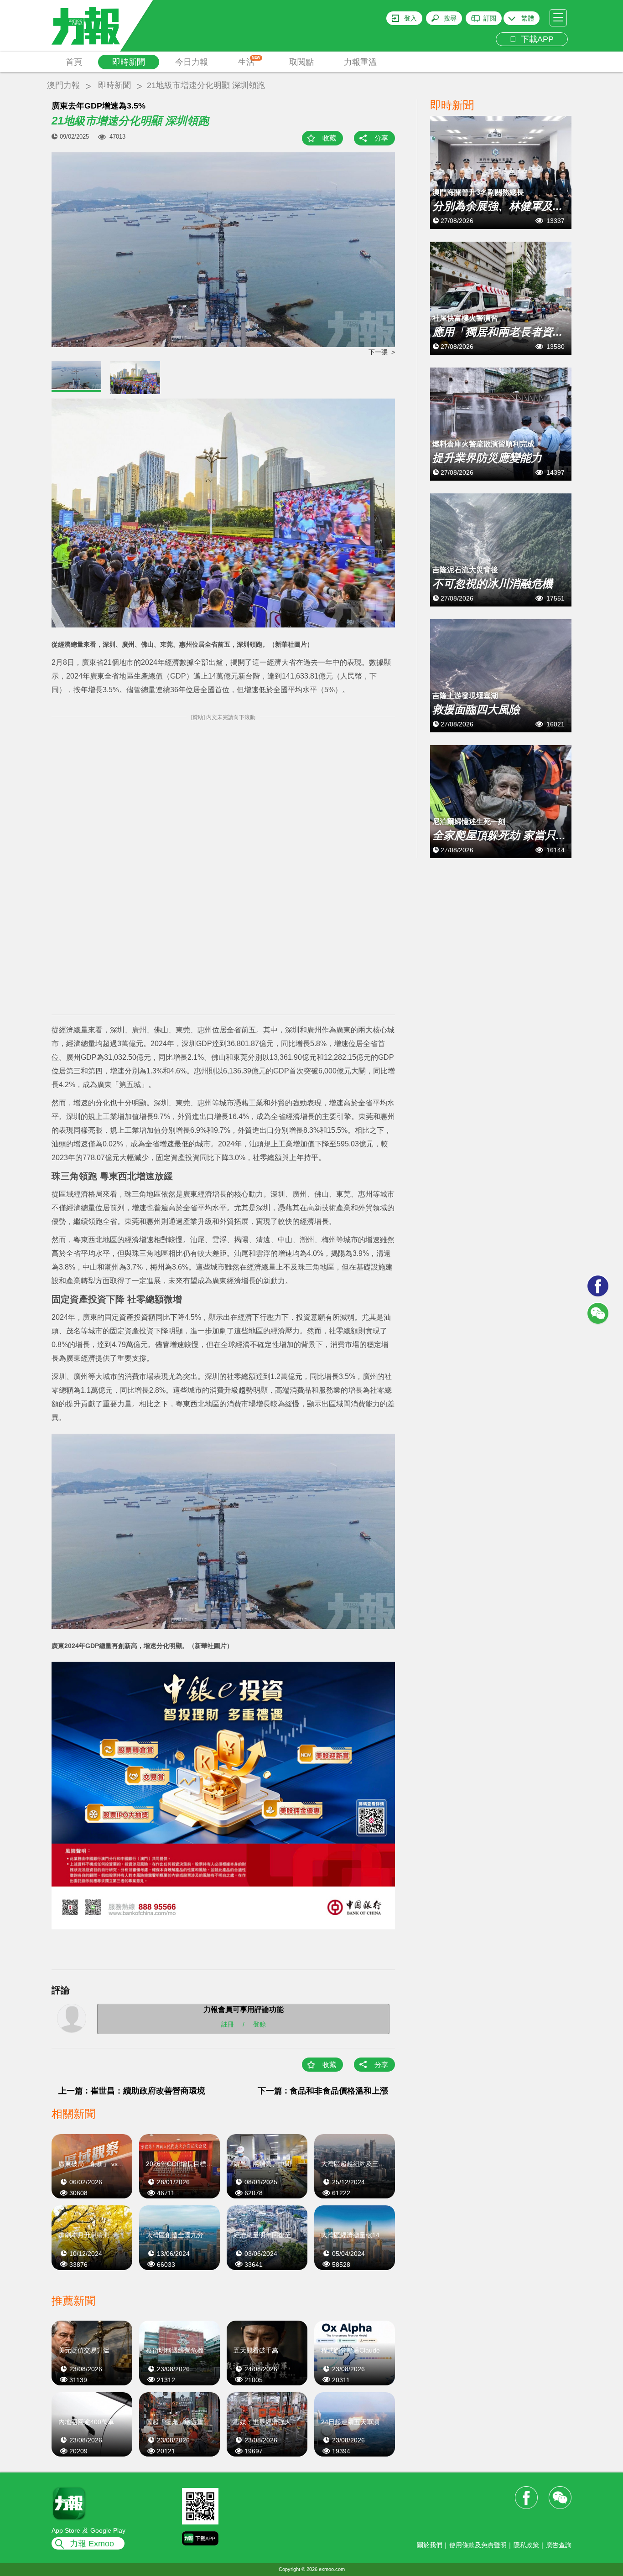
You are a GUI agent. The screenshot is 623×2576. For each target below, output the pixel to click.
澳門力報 (63, 85)
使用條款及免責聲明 (478, 2545)
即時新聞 (129, 62)
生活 (249, 61)
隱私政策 (526, 2545)
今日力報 (192, 62)
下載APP (535, 39)
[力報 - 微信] (598, 1313)
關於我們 (430, 2545)
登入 (410, 18)
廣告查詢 (559, 2545)
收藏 (329, 138)
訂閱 (490, 18)
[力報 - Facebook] (598, 1286)
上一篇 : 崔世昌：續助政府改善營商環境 (132, 2091)
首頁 (74, 62)
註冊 (228, 2024)
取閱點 (301, 62)
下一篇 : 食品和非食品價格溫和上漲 (323, 2091)
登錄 (260, 2024)
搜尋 (450, 18)
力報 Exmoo (92, 2544)
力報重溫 (360, 62)
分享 (381, 138)
